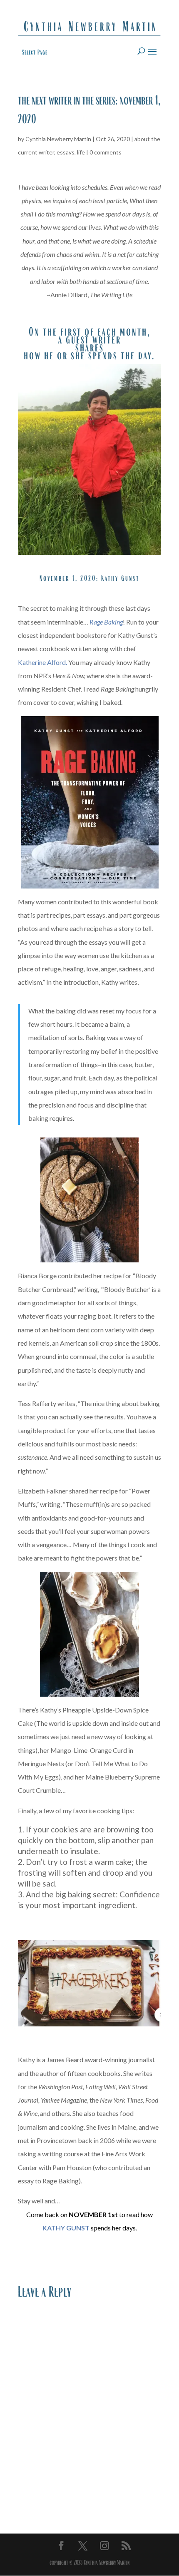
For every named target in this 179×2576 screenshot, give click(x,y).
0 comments (106, 152)
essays (66, 152)
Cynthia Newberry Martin (58, 139)
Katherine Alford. (42, 662)
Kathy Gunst (120, 578)
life (81, 152)
